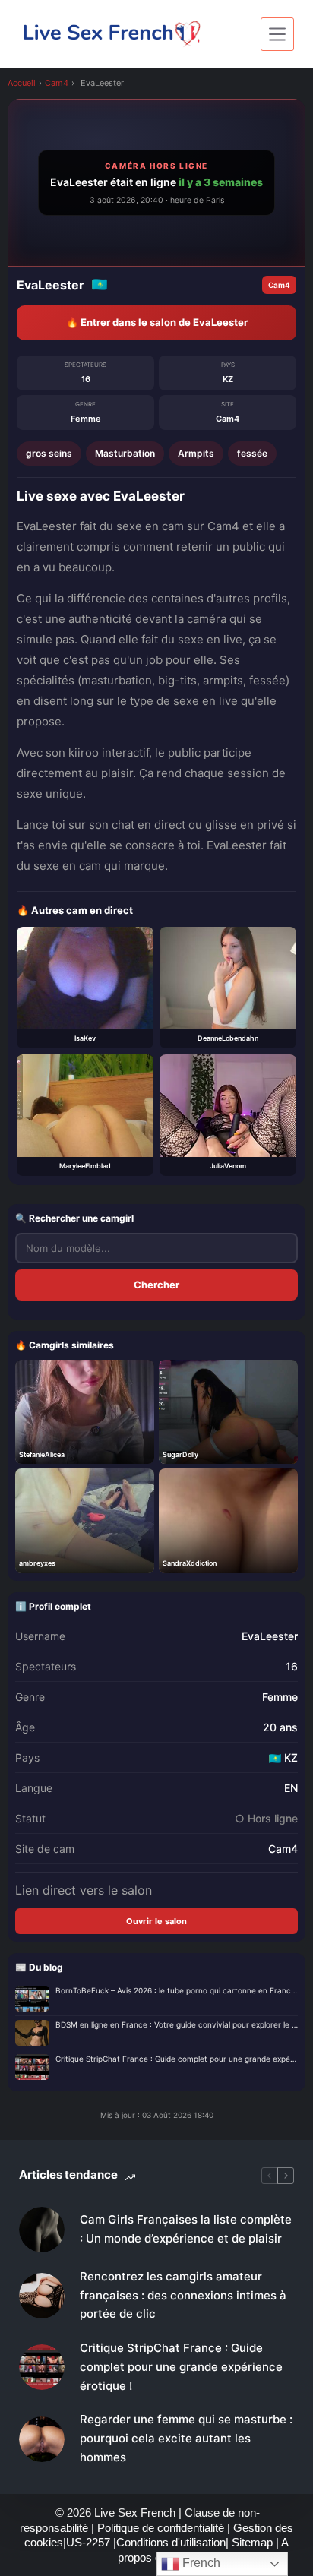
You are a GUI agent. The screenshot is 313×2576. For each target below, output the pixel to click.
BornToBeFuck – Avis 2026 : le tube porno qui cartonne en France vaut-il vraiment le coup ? (177, 1990)
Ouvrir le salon (156, 1921)
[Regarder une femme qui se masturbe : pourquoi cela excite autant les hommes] (42, 2439)
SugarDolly (180, 1454)
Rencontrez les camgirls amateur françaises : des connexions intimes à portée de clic (183, 2295)
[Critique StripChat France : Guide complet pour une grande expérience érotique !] (42, 2367)
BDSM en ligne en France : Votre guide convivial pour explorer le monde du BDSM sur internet (177, 2024)
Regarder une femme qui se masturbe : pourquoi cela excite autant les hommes (186, 2438)
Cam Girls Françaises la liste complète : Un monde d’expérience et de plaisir (186, 2229)
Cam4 (57, 83)
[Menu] (277, 34)
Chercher (156, 1285)
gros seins (49, 453)
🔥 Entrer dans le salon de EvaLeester (157, 322)
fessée (252, 453)
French (200, 2563)
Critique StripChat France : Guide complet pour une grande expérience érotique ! (177, 2059)
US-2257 (90, 2542)
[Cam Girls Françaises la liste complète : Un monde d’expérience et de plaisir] (42, 2230)
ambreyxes (37, 1563)
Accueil (22, 83)
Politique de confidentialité (161, 2528)
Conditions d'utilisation (171, 2542)
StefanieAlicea (42, 1454)
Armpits (196, 453)
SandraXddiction (190, 1563)
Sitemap (254, 2542)
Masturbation (125, 453)
